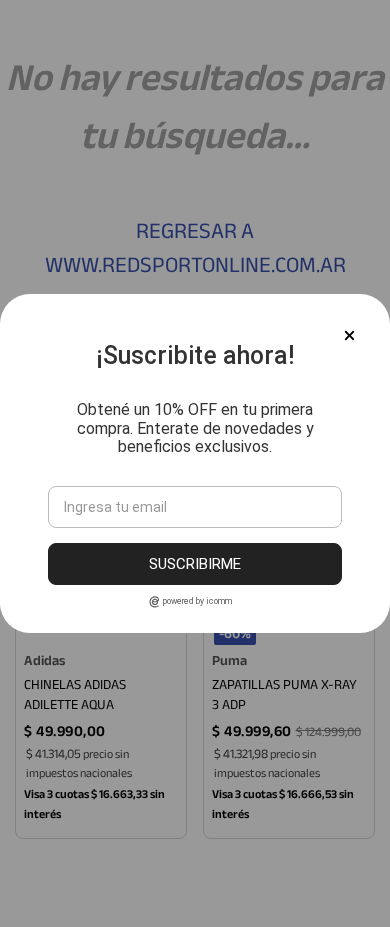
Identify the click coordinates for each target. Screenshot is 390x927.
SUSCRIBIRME (195, 564)
